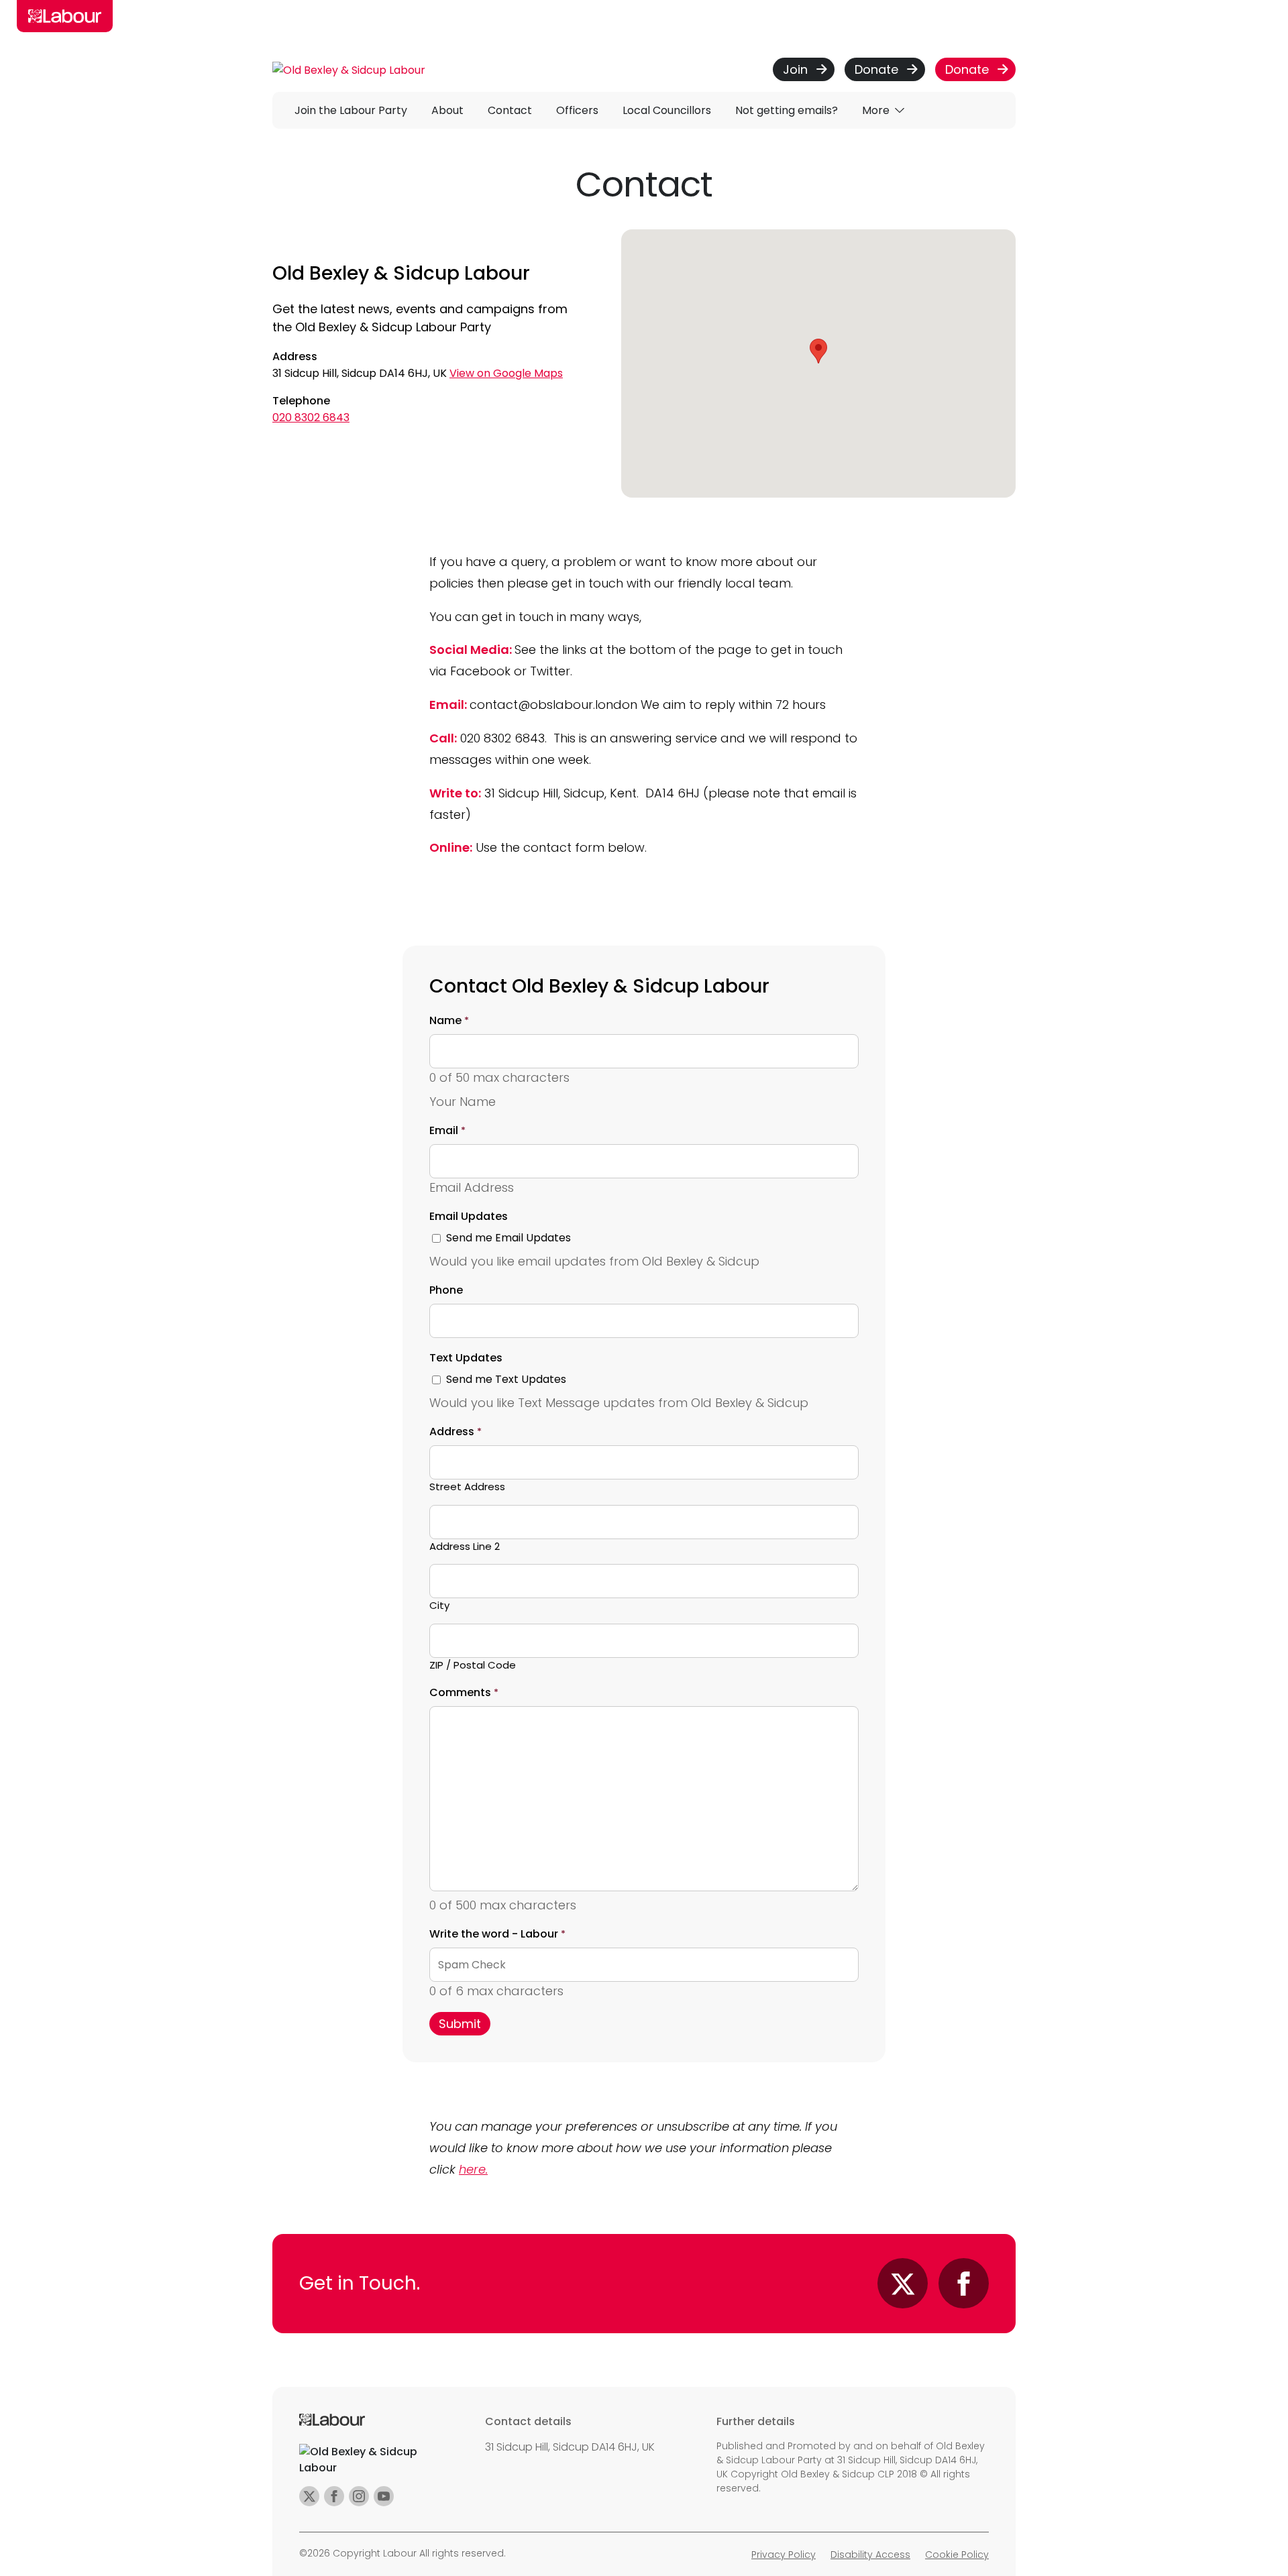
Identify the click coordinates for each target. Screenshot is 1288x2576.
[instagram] (359, 2496)
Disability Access (870, 2555)
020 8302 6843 (311, 417)
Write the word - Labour (497, 1934)
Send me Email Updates (508, 1238)
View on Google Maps (506, 373)
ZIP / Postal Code (473, 1665)
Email (447, 1130)
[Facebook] (964, 2283)
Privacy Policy (784, 2555)
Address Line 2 (465, 1546)
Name (449, 1020)
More (877, 110)
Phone (446, 1290)
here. (473, 2169)
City (439, 1605)
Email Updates (469, 1216)
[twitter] (309, 2496)
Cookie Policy (957, 2555)
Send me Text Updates (506, 1379)
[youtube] (384, 2496)
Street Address (467, 1487)
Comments (464, 1692)
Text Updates (466, 1358)
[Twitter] (903, 2283)
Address (455, 1432)
